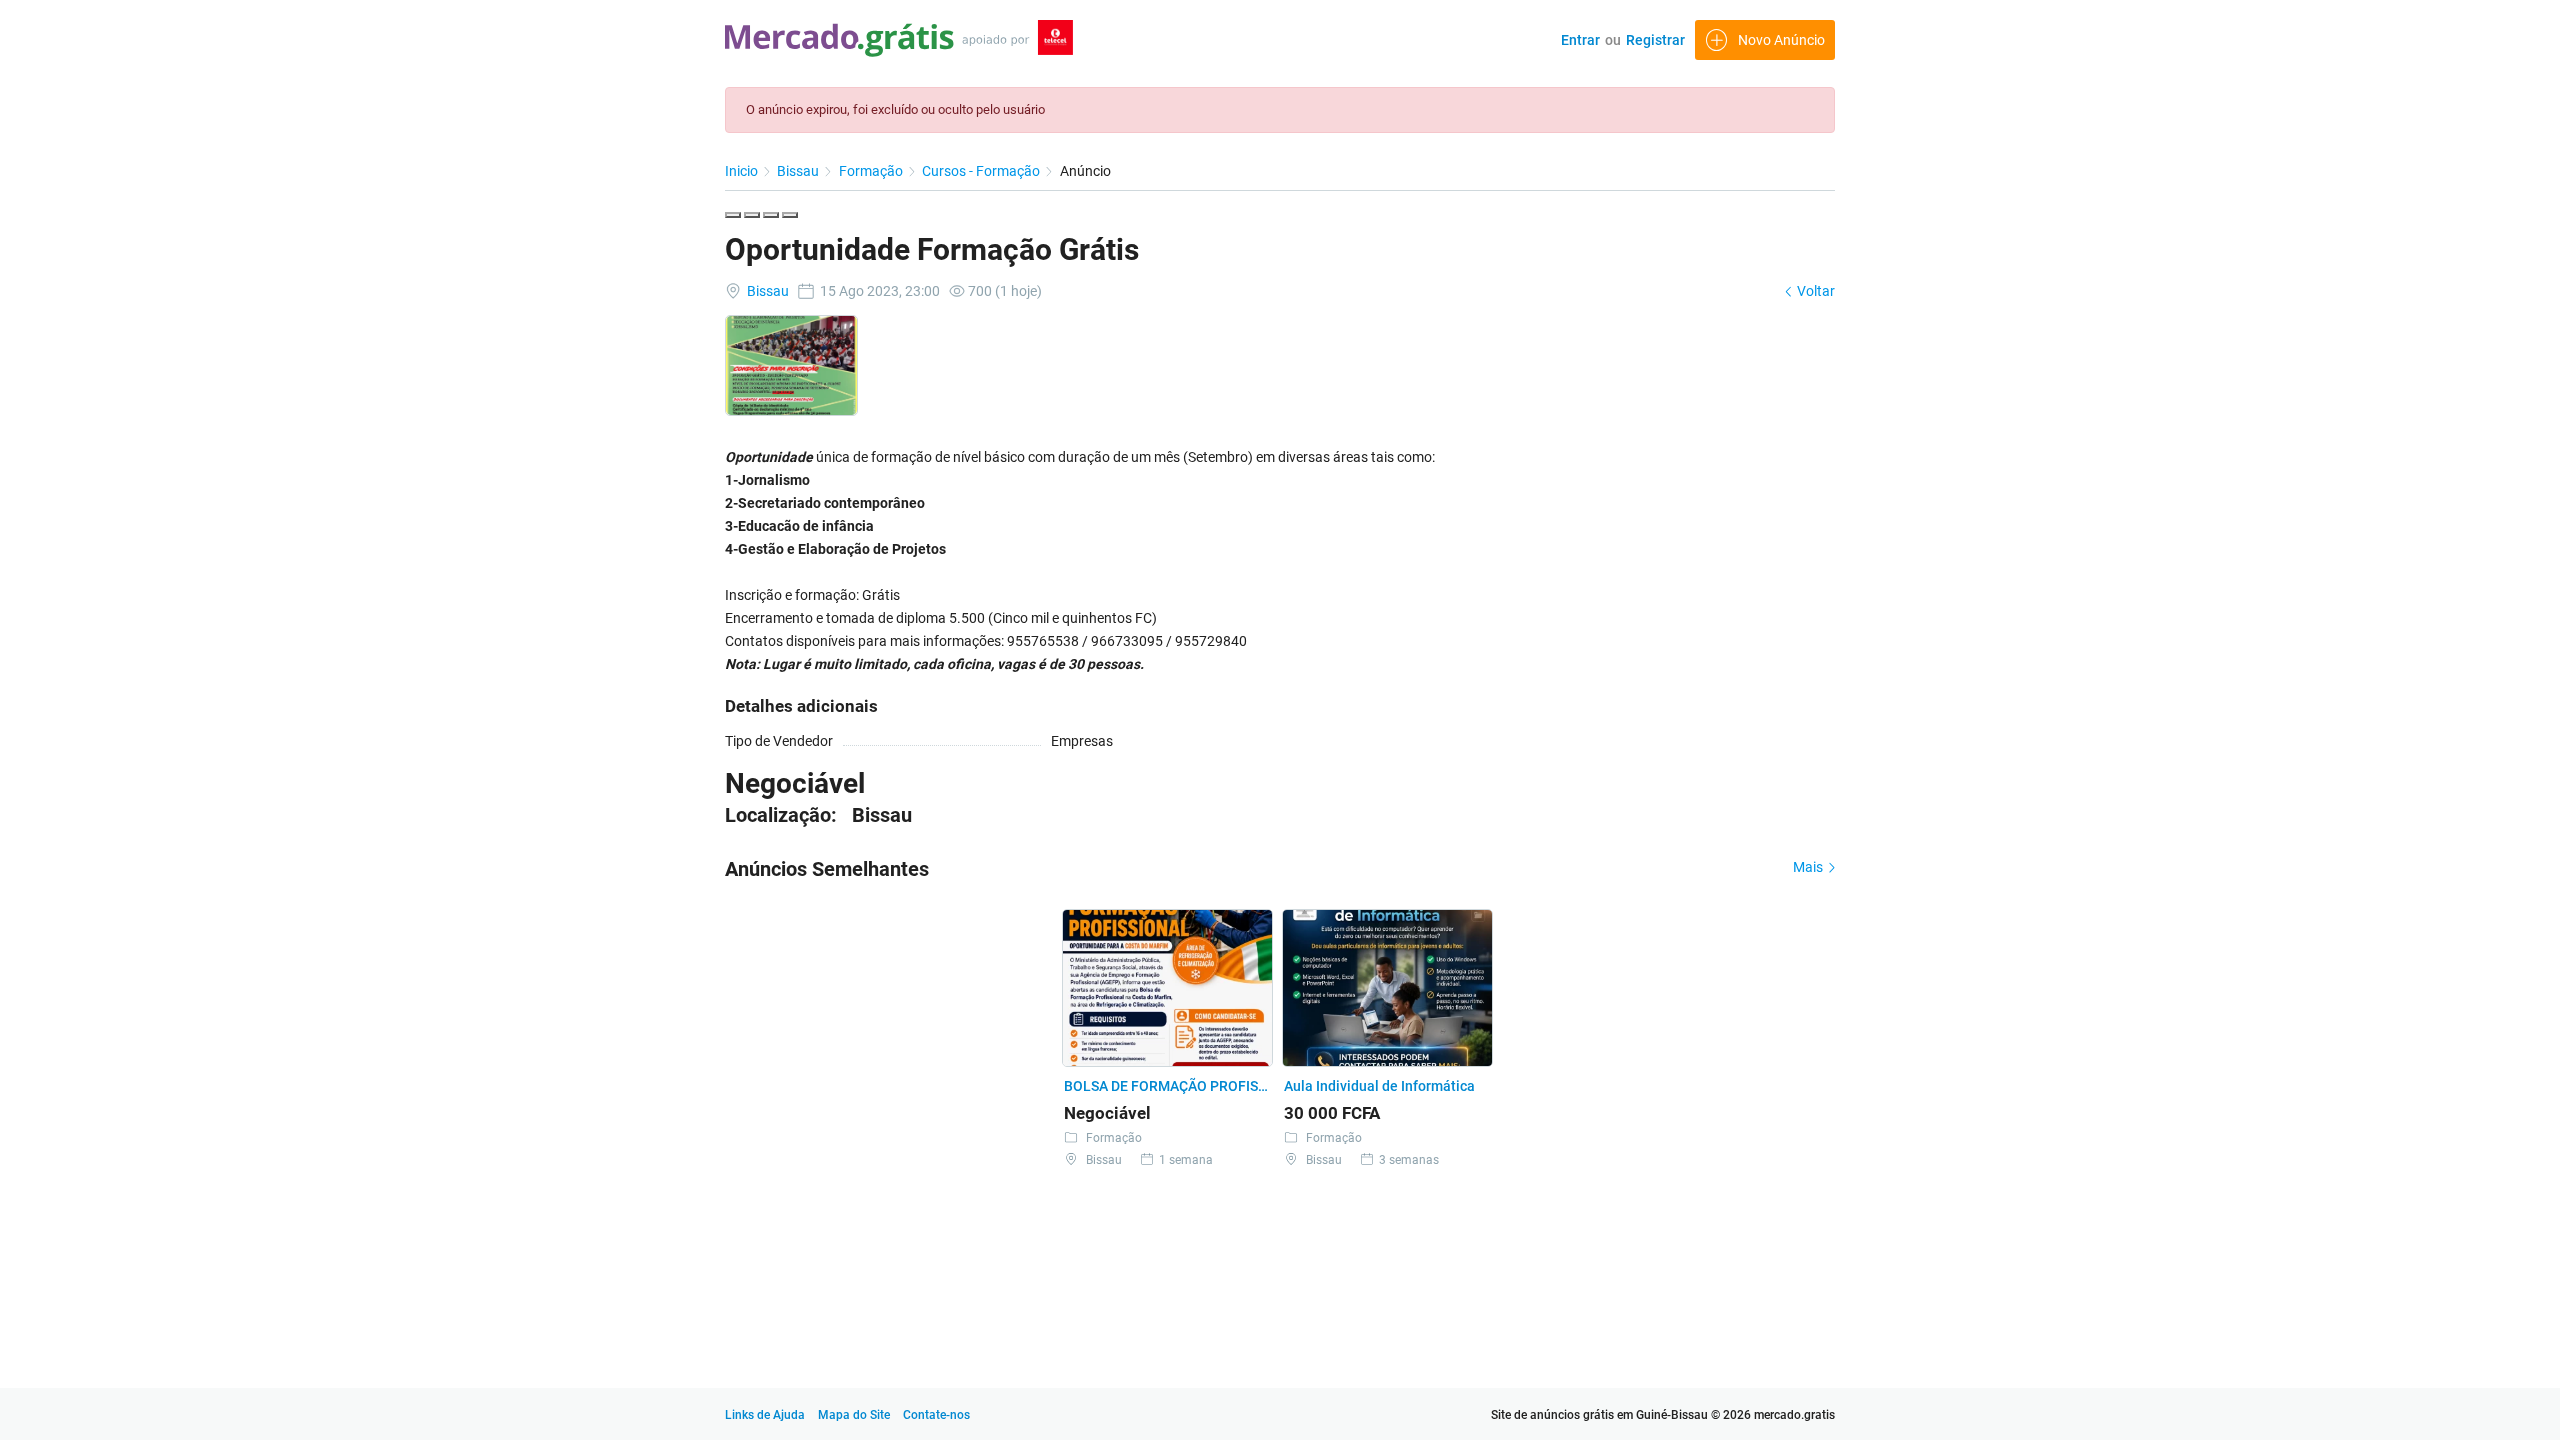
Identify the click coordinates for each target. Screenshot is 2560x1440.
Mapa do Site (855, 1415)
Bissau (799, 171)
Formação (872, 171)
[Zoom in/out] (790, 215)
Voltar (1814, 291)
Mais (1809, 867)
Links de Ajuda (765, 1415)
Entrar (1580, 40)
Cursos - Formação (982, 171)
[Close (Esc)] (733, 215)
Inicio (743, 171)
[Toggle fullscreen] (771, 215)
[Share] (752, 215)
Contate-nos (936, 1415)
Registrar (1655, 40)
